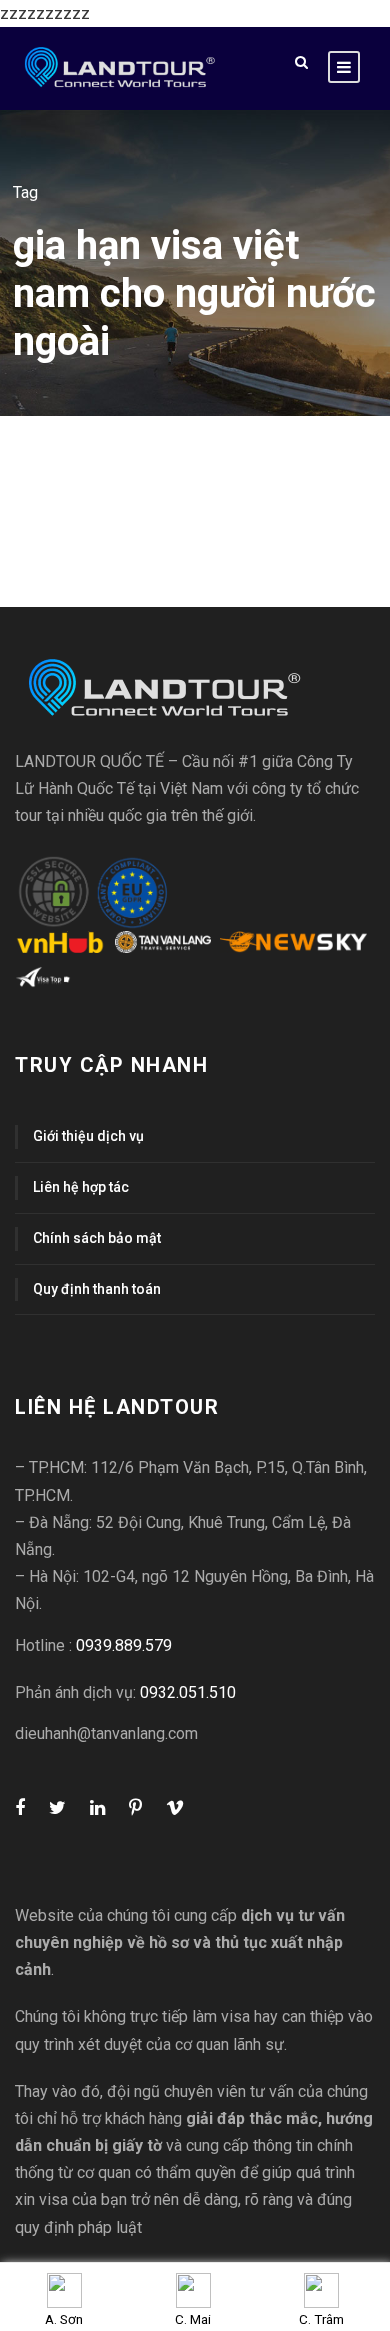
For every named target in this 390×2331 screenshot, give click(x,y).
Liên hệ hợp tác (81, 1187)
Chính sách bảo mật (97, 1238)
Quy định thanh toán (97, 1289)
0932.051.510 (188, 1692)
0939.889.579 (124, 1645)
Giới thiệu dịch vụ (88, 1136)
